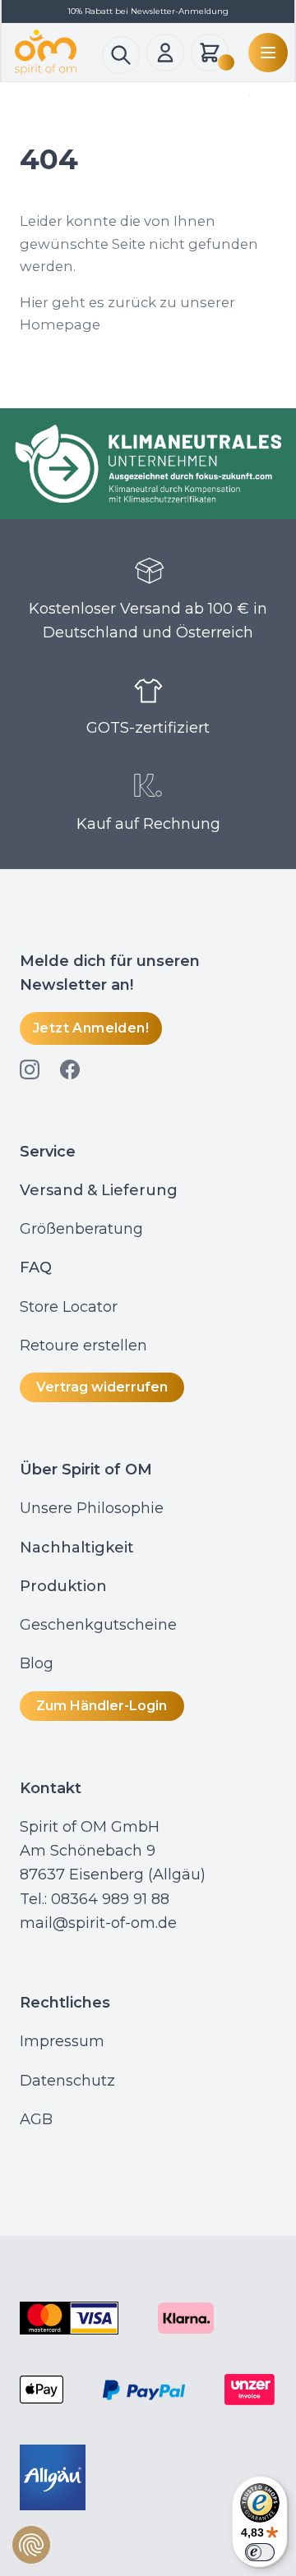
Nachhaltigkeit (77, 1548)
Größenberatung (83, 1229)
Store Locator (69, 1307)
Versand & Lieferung (99, 1190)
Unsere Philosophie (92, 1508)
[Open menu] (265, 53)
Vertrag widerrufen (102, 1387)
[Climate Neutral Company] (148, 464)
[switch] (260, 2552)
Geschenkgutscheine (98, 1625)
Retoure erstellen (83, 1345)
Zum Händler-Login (102, 1706)
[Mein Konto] (165, 53)
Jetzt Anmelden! (91, 1028)
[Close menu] (246, 95)
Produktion (63, 1586)
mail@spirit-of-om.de (98, 1923)
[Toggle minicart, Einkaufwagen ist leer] (210, 53)
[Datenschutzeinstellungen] (31, 2545)
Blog (39, 1663)
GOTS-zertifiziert (148, 728)
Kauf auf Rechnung (148, 824)
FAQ (36, 1267)
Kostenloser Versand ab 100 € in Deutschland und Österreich (148, 621)
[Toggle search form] (121, 55)
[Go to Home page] (58, 52)
